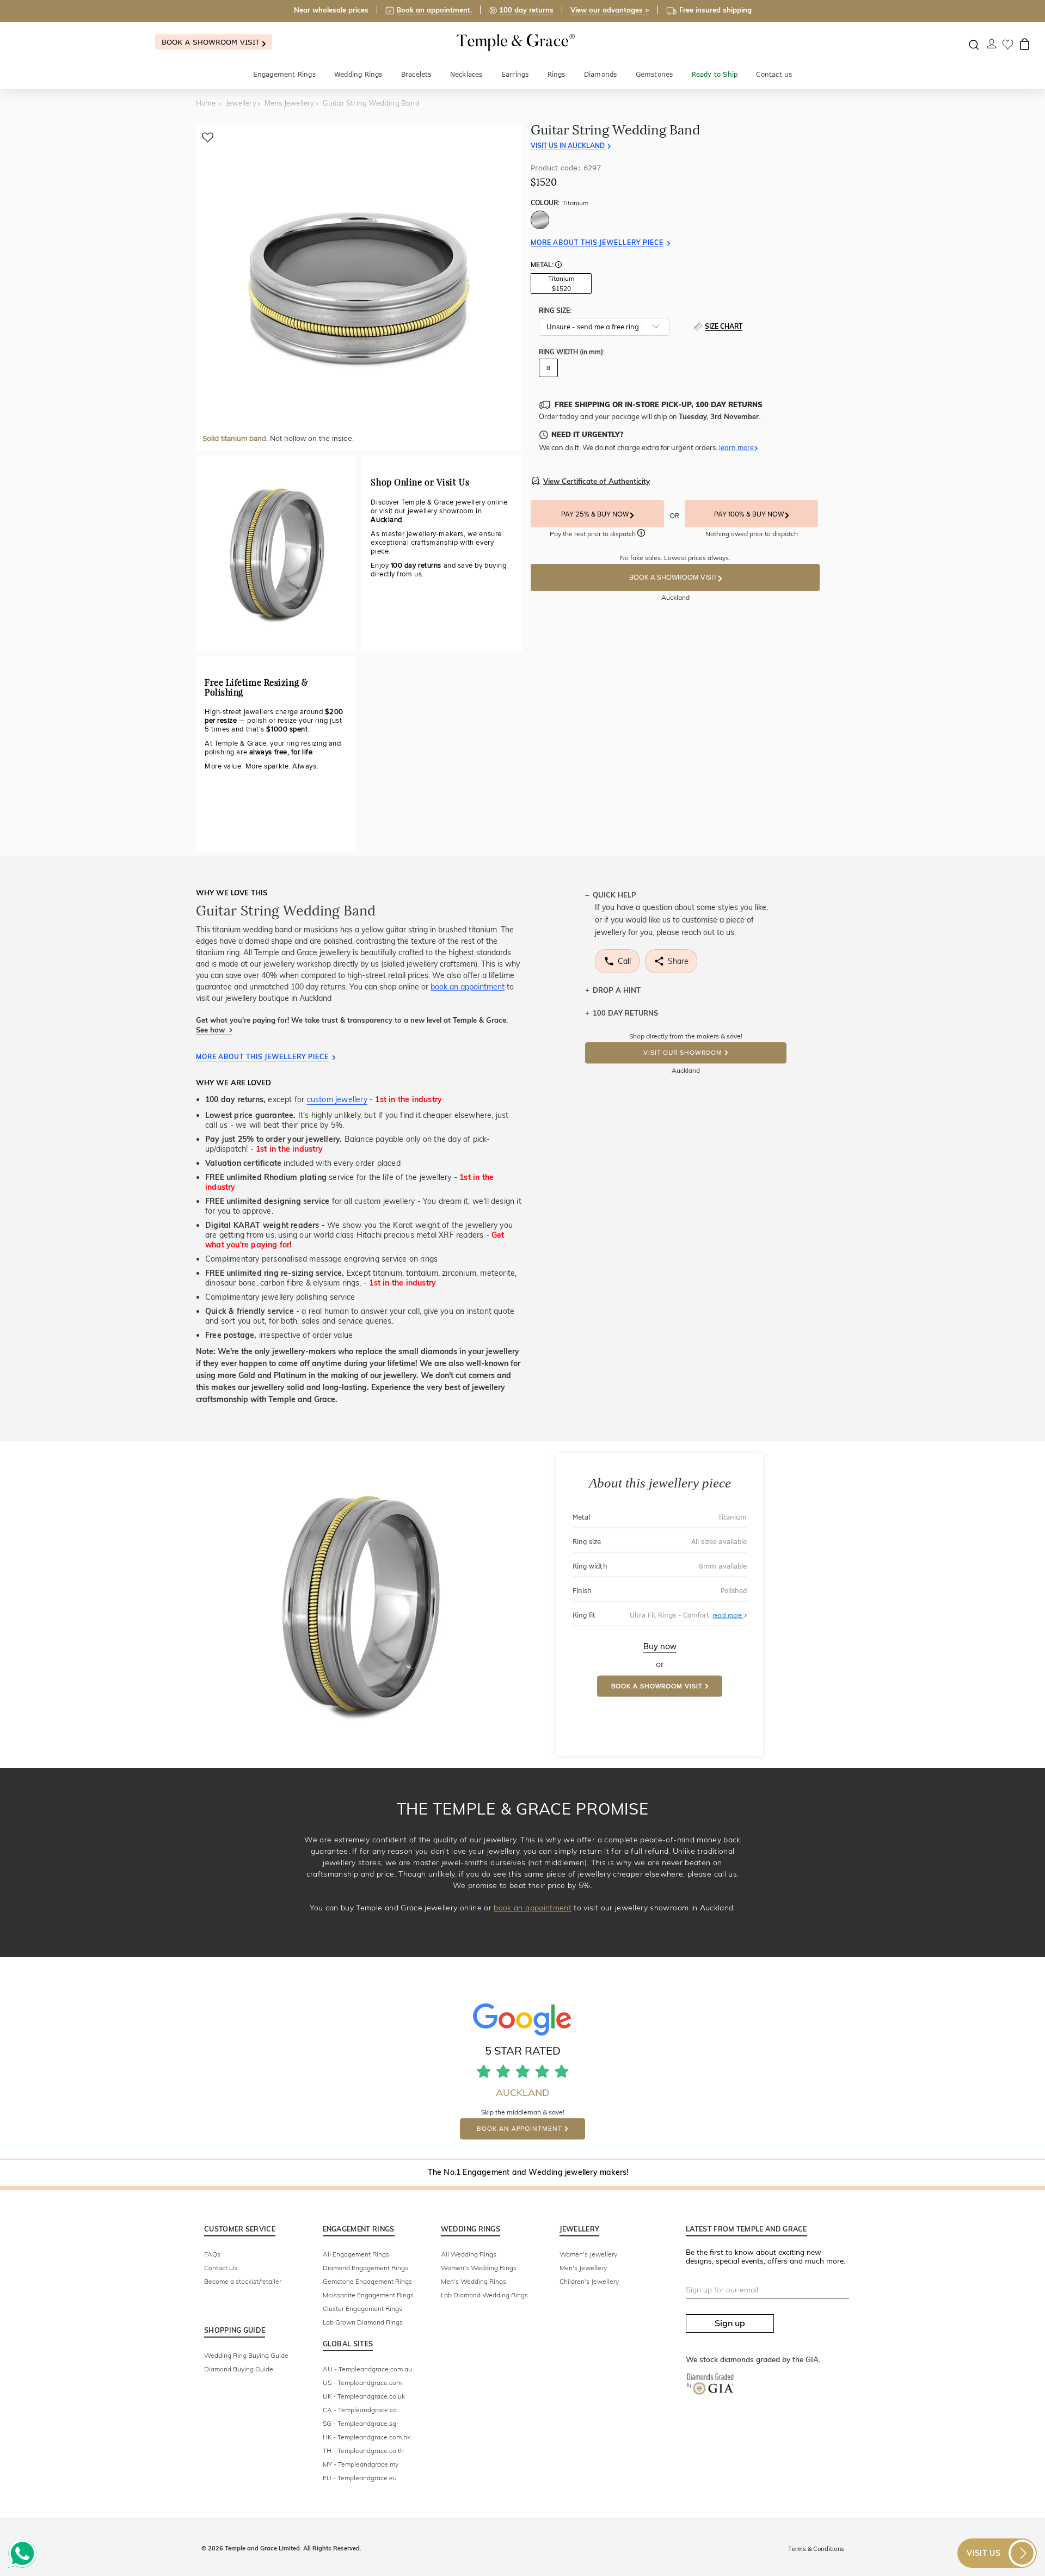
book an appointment (468, 987)
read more (730, 1615)
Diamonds (601, 74)
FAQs (212, 2254)
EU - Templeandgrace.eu (360, 2478)
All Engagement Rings (356, 2254)
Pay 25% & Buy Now (596, 514)
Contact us (774, 74)
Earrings (515, 74)
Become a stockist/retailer (243, 2281)
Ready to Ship (715, 74)
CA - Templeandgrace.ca (360, 2410)
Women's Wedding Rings (479, 2268)
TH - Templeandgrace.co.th (363, 2451)
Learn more (736, 447)
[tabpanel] (359, 288)
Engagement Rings (284, 74)
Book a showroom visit (212, 42)
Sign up (730, 2323)
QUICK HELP (614, 895)
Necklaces (466, 74)
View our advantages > (610, 10)
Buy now (660, 1646)
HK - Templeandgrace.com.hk (367, 2437)
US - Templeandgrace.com (362, 2383)
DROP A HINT (617, 990)
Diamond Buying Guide (239, 2369)
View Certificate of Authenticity (597, 481)
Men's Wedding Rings (474, 2281)
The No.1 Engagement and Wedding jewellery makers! (528, 2172)
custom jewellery (337, 1099)
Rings (557, 74)
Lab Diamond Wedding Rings (484, 2295)
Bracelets (416, 74)
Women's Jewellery (588, 2254)
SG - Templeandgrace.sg (359, 2423)
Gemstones (654, 74)
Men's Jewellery (583, 2268)
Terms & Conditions (816, 2549)
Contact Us (221, 2268)
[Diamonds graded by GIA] (716, 2392)
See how (211, 1030)
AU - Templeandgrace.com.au (367, 2369)
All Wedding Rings (469, 2254)
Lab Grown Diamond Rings (363, 2322)
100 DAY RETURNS (625, 1013)
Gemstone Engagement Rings (367, 2281)
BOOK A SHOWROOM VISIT (674, 577)
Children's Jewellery (589, 2281)
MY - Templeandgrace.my (361, 2464)
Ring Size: (555, 311)
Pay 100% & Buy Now (750, 514)
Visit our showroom (683, 1053)
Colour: (560, 203)
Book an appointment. (434, 10)
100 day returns (526, 10)
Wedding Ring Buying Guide (246, 2355)
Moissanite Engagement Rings (368, 2295)
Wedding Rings (358, 74)
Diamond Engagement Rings (365, 2268)
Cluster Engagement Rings (362, 2308)
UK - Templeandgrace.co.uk (364, 2396)
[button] (558, 266)
